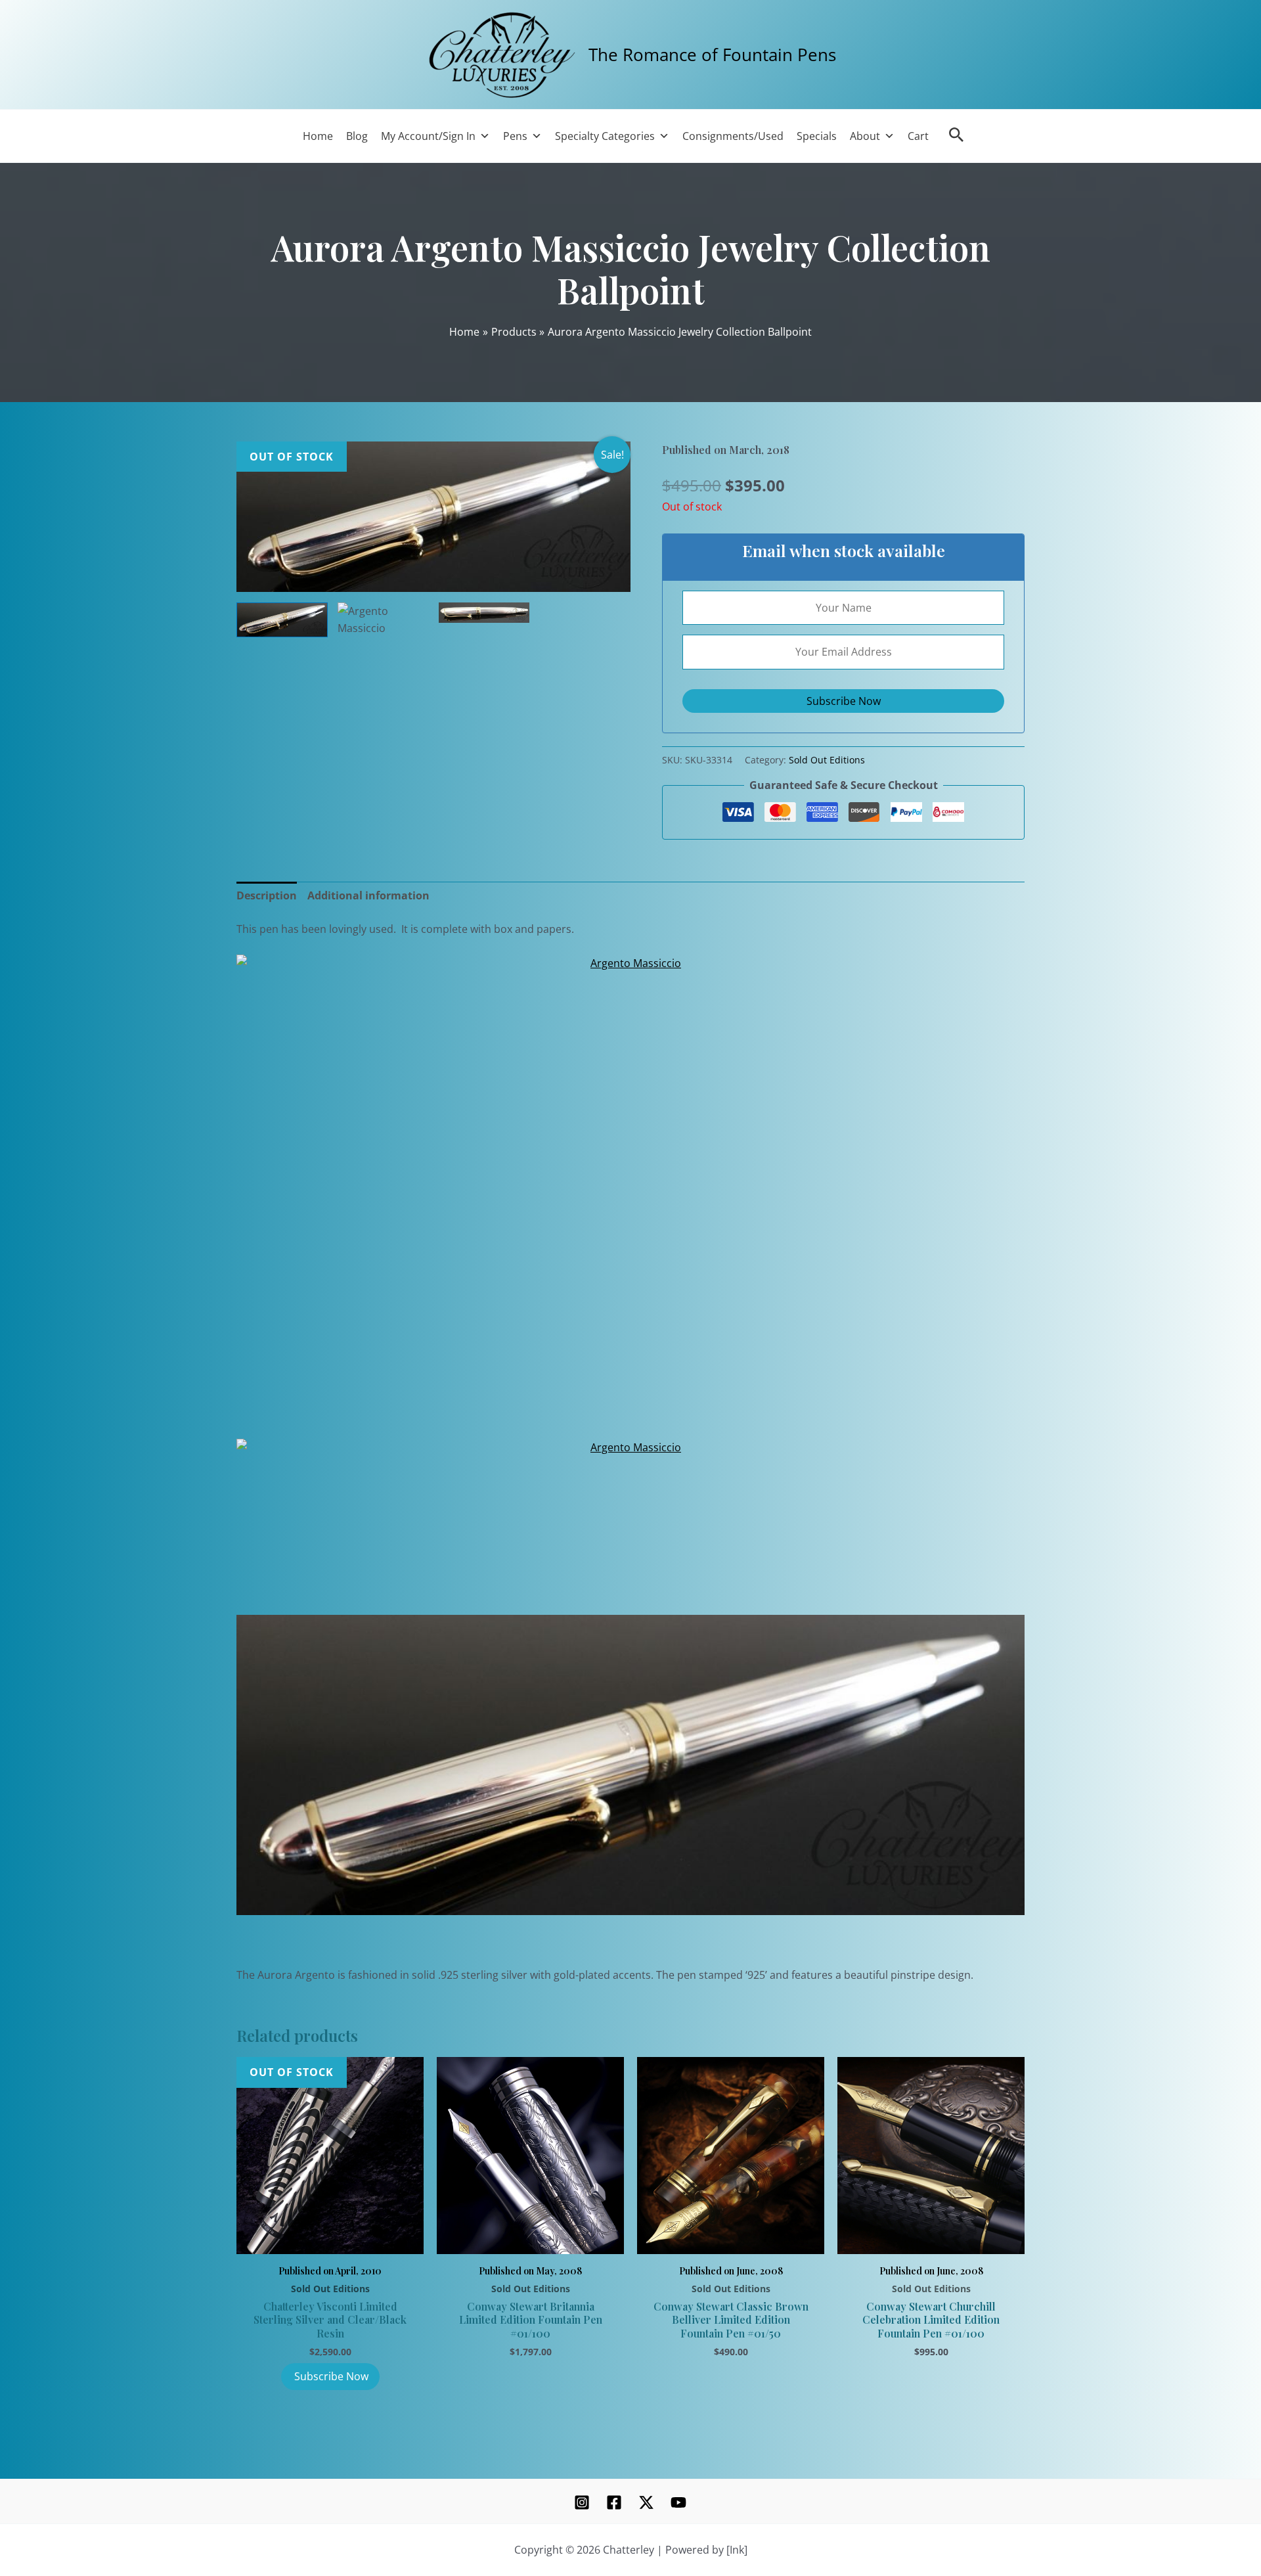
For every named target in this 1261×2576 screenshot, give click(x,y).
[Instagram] (582, 2502)
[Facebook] (614, 2502)
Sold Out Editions (827, 760)
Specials (817, 136)
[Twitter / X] (646, 2502)
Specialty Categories (605, 136)
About (865, 136)
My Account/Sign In (428, 136)
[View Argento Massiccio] (282, 620)
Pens (515, 136)
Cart (918, 136)
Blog (357, 136)
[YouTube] (678, 2502)
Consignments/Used (733, 136)
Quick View (330, 2239)
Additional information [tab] (368, 895)
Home (318, 136)
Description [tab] (267, 895)
